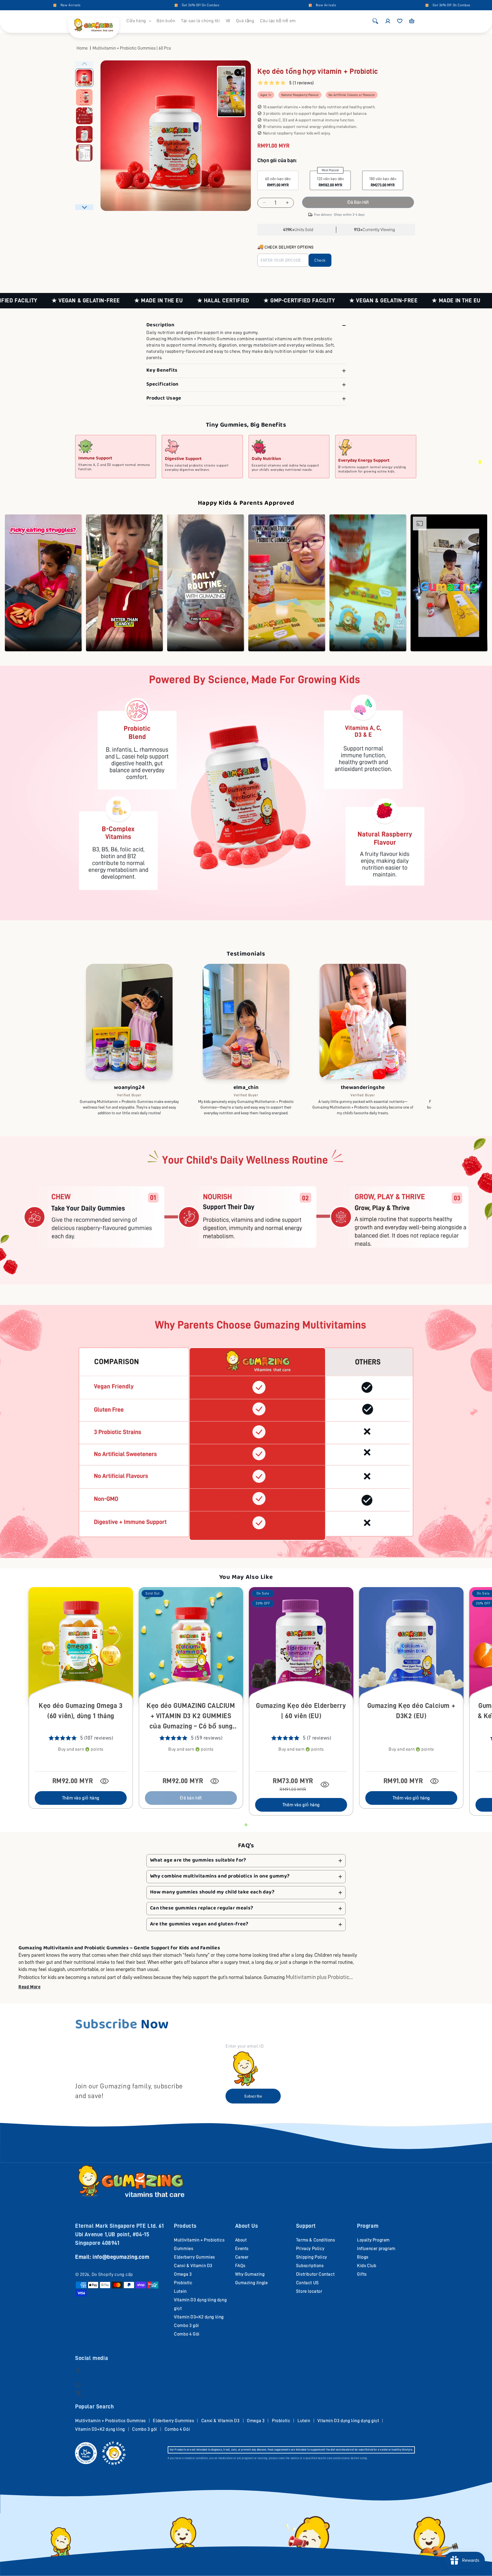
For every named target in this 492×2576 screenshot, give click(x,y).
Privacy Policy (310, 2249)
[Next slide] (84, 207)
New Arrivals (151, 5)
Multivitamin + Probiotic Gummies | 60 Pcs (132, 48)
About (241, 2240)
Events (242, 2249)
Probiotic (183, 2283)
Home (82, 48)
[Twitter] (78, 2393)
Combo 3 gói (186, 2325)
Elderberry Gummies (194, 2257)
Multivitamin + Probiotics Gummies (110, 2421)
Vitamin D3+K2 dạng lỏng (199, 2317)
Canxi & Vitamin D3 (193, 2266)
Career (242, 2257)
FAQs (240, 2266)
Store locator (309, 2291)
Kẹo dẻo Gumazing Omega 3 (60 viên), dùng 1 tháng (81, 1711)
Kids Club (367, 2266)
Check (320, 260)
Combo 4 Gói (187, 2334)
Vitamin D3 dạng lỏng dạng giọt (348, 2421)
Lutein (180, 2291)
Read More (29, 1987)
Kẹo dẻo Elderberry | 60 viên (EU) (301, 1711)
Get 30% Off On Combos (26, 5)
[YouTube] (78, 2385)
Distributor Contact (315, 2274)
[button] (139, 21)
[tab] (246, 1825)
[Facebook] (78, 2371)
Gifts (362, 2274)
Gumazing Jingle (252, 2283)
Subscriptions (310, 2266)
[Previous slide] (84, 64)
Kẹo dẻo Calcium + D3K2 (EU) (411, 1711)
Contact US (307, 2283)
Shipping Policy (312, 2257)
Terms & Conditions (316, 2240)
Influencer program (376, 2249)
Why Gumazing (250, 2274)
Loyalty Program (373, 2240)
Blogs (363, 2257)
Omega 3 (183, 2274)
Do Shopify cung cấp (112, 2274)
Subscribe (253, 2096)
